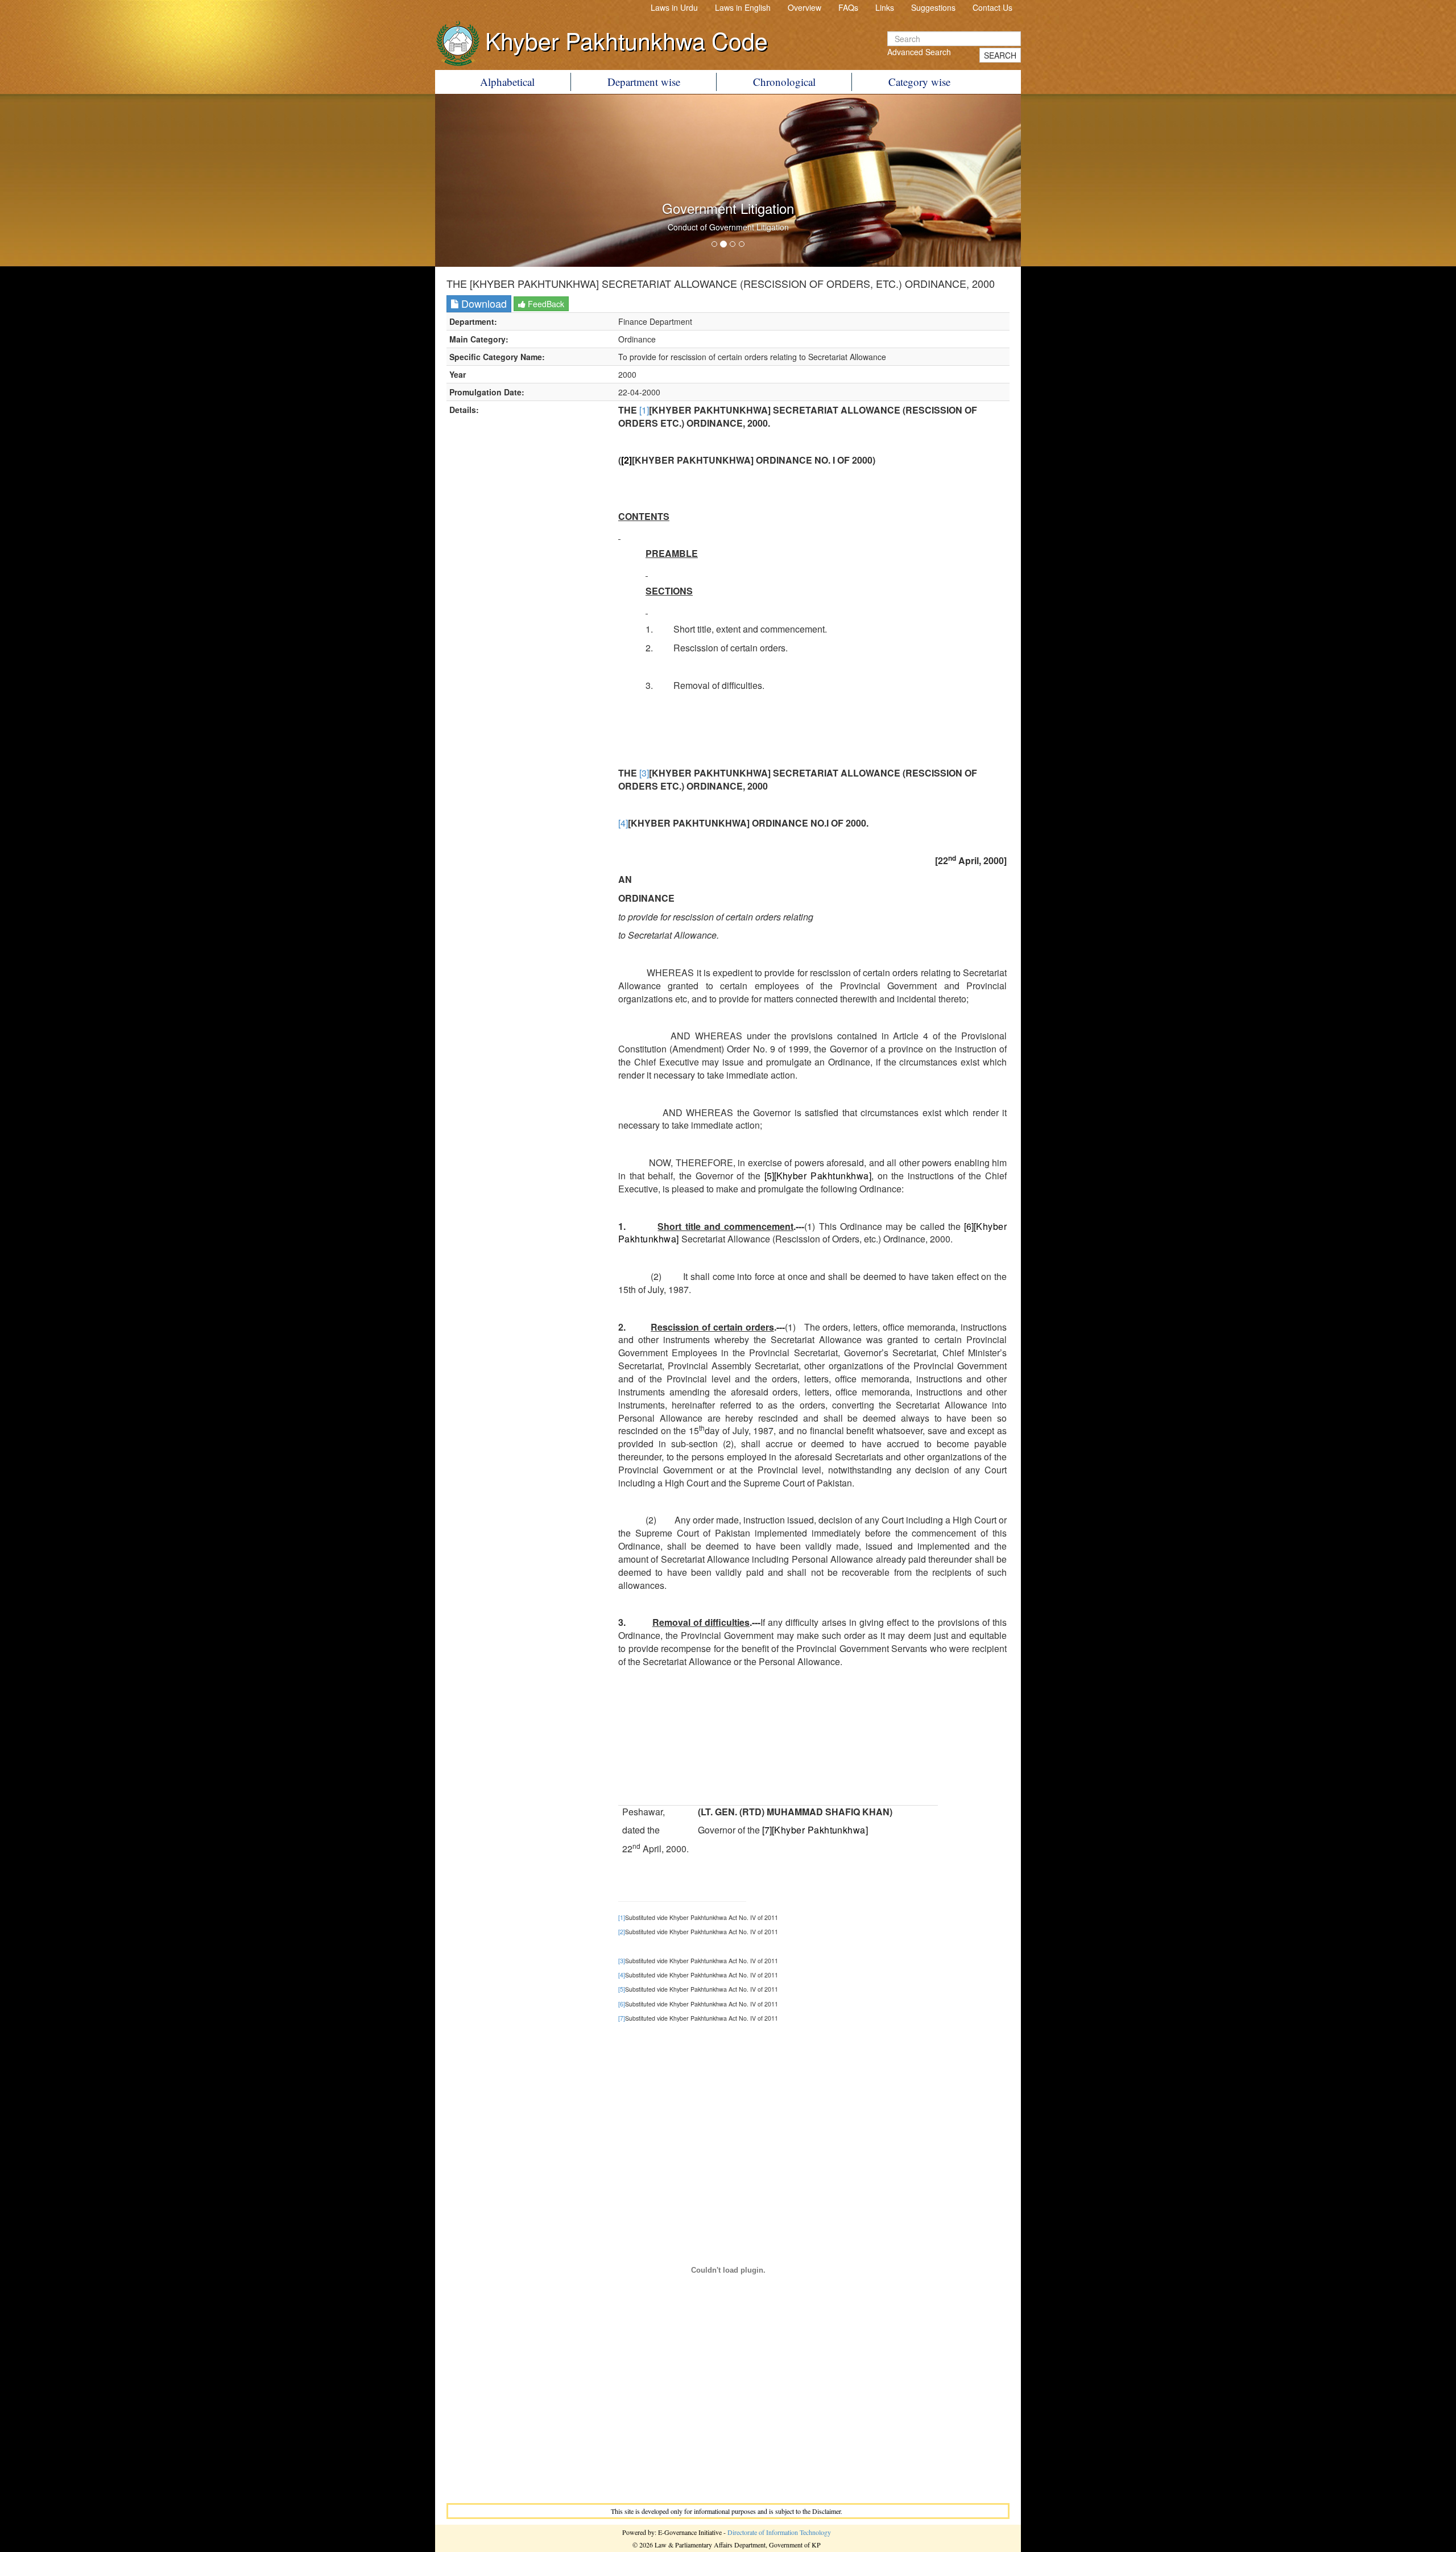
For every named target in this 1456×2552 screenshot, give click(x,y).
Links (885, 7)
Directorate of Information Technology (779, 2532)
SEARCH (1000, 55)
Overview (804, 7)
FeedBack (545, 304)
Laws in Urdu (674, 7)
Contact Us (992, 7)
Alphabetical (507, 82)
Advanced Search (919, 52)
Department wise (644, 82)
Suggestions (933, 7)
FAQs (848, 7)
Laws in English (743, 7)
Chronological (784, 82)
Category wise (919, 82)
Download (483, 303)
